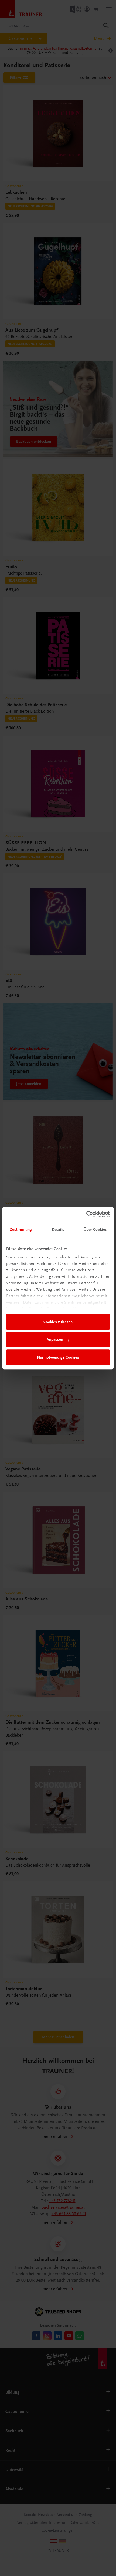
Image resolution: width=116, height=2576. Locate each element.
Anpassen (55, 1339)
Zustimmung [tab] (21, 1229)
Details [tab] (58, 1229)
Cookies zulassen (58, 1322)
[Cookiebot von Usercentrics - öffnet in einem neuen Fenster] (86, 1214)
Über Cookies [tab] (95, 1229)
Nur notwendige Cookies (58, 1357)
